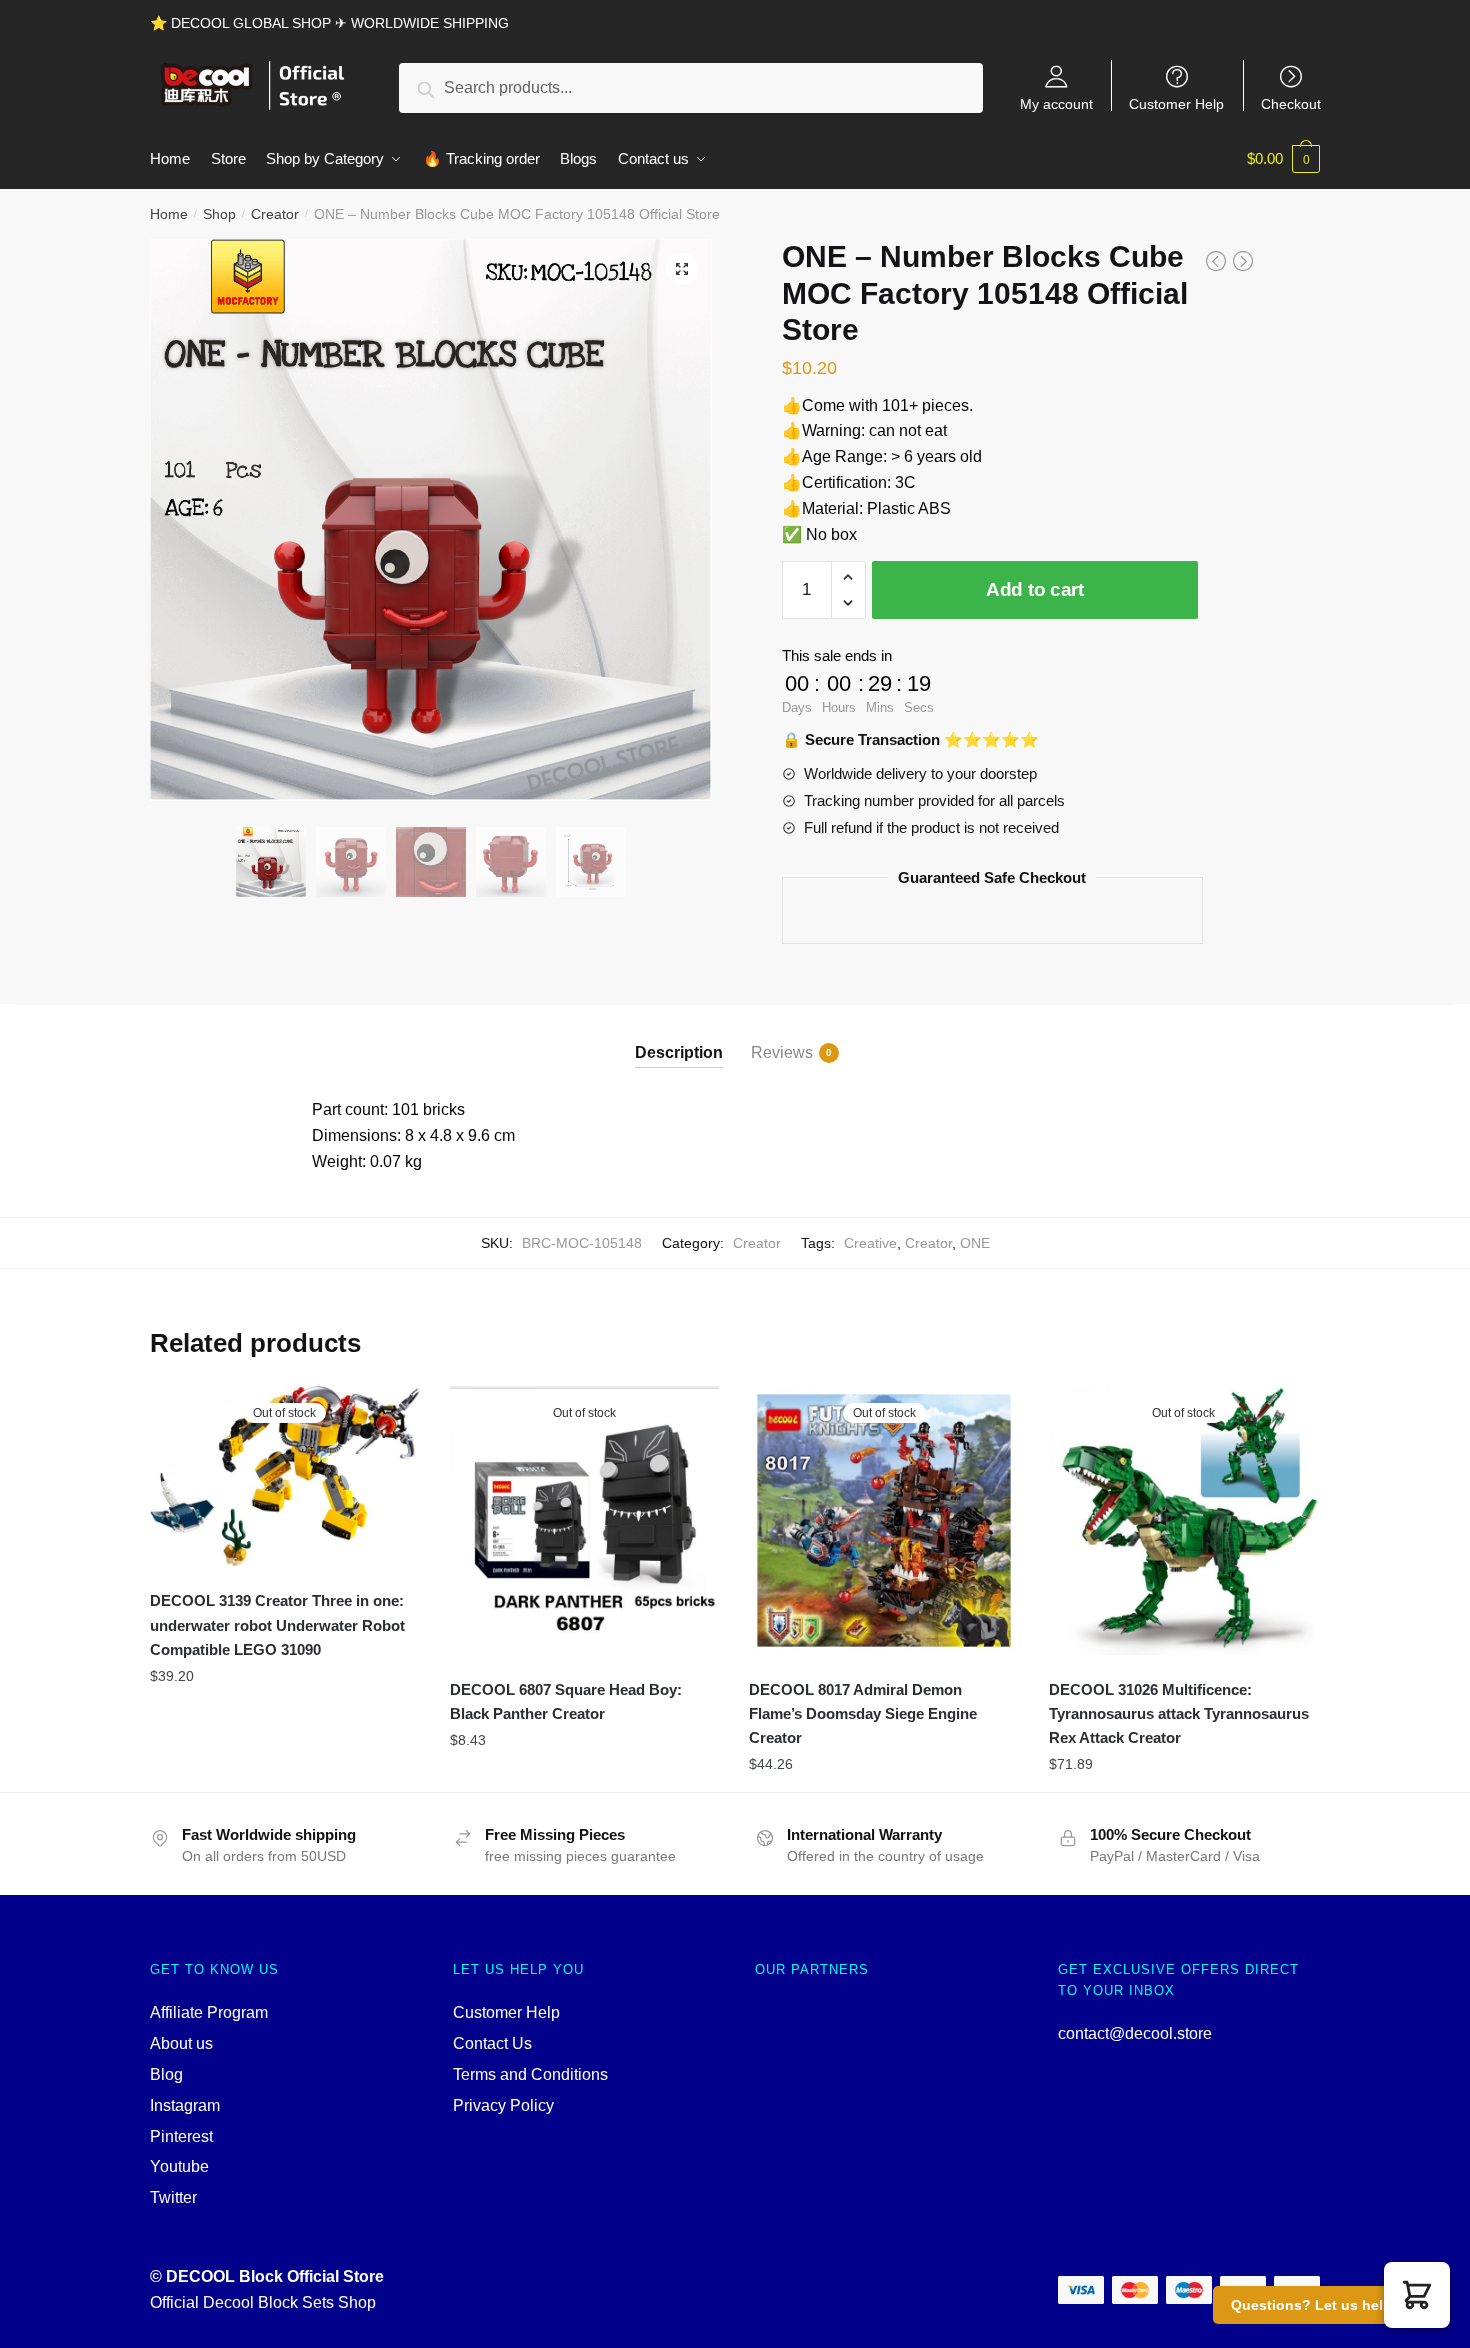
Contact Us (492, 2043)
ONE (975, 1243)
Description (679, 1052)
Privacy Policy (503, 2105)
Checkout (1291, 103)
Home (169, 214)
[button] (1417, 2295)
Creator (275, 214)
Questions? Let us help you (1326, 2305)
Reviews (782, 1052)
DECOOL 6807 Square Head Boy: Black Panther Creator (566, 1701)
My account (1056, 103)
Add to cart (1035, 589)
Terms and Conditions (530, 2074)
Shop (219, 214)
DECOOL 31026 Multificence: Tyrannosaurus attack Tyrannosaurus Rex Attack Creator (1179, 1714)
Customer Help (1176, 103)
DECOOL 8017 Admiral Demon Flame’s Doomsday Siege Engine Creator (863, 1714)
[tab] (679, 1036)
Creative (870, 1243)
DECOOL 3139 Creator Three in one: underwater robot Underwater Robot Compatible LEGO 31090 (277, 1625)
